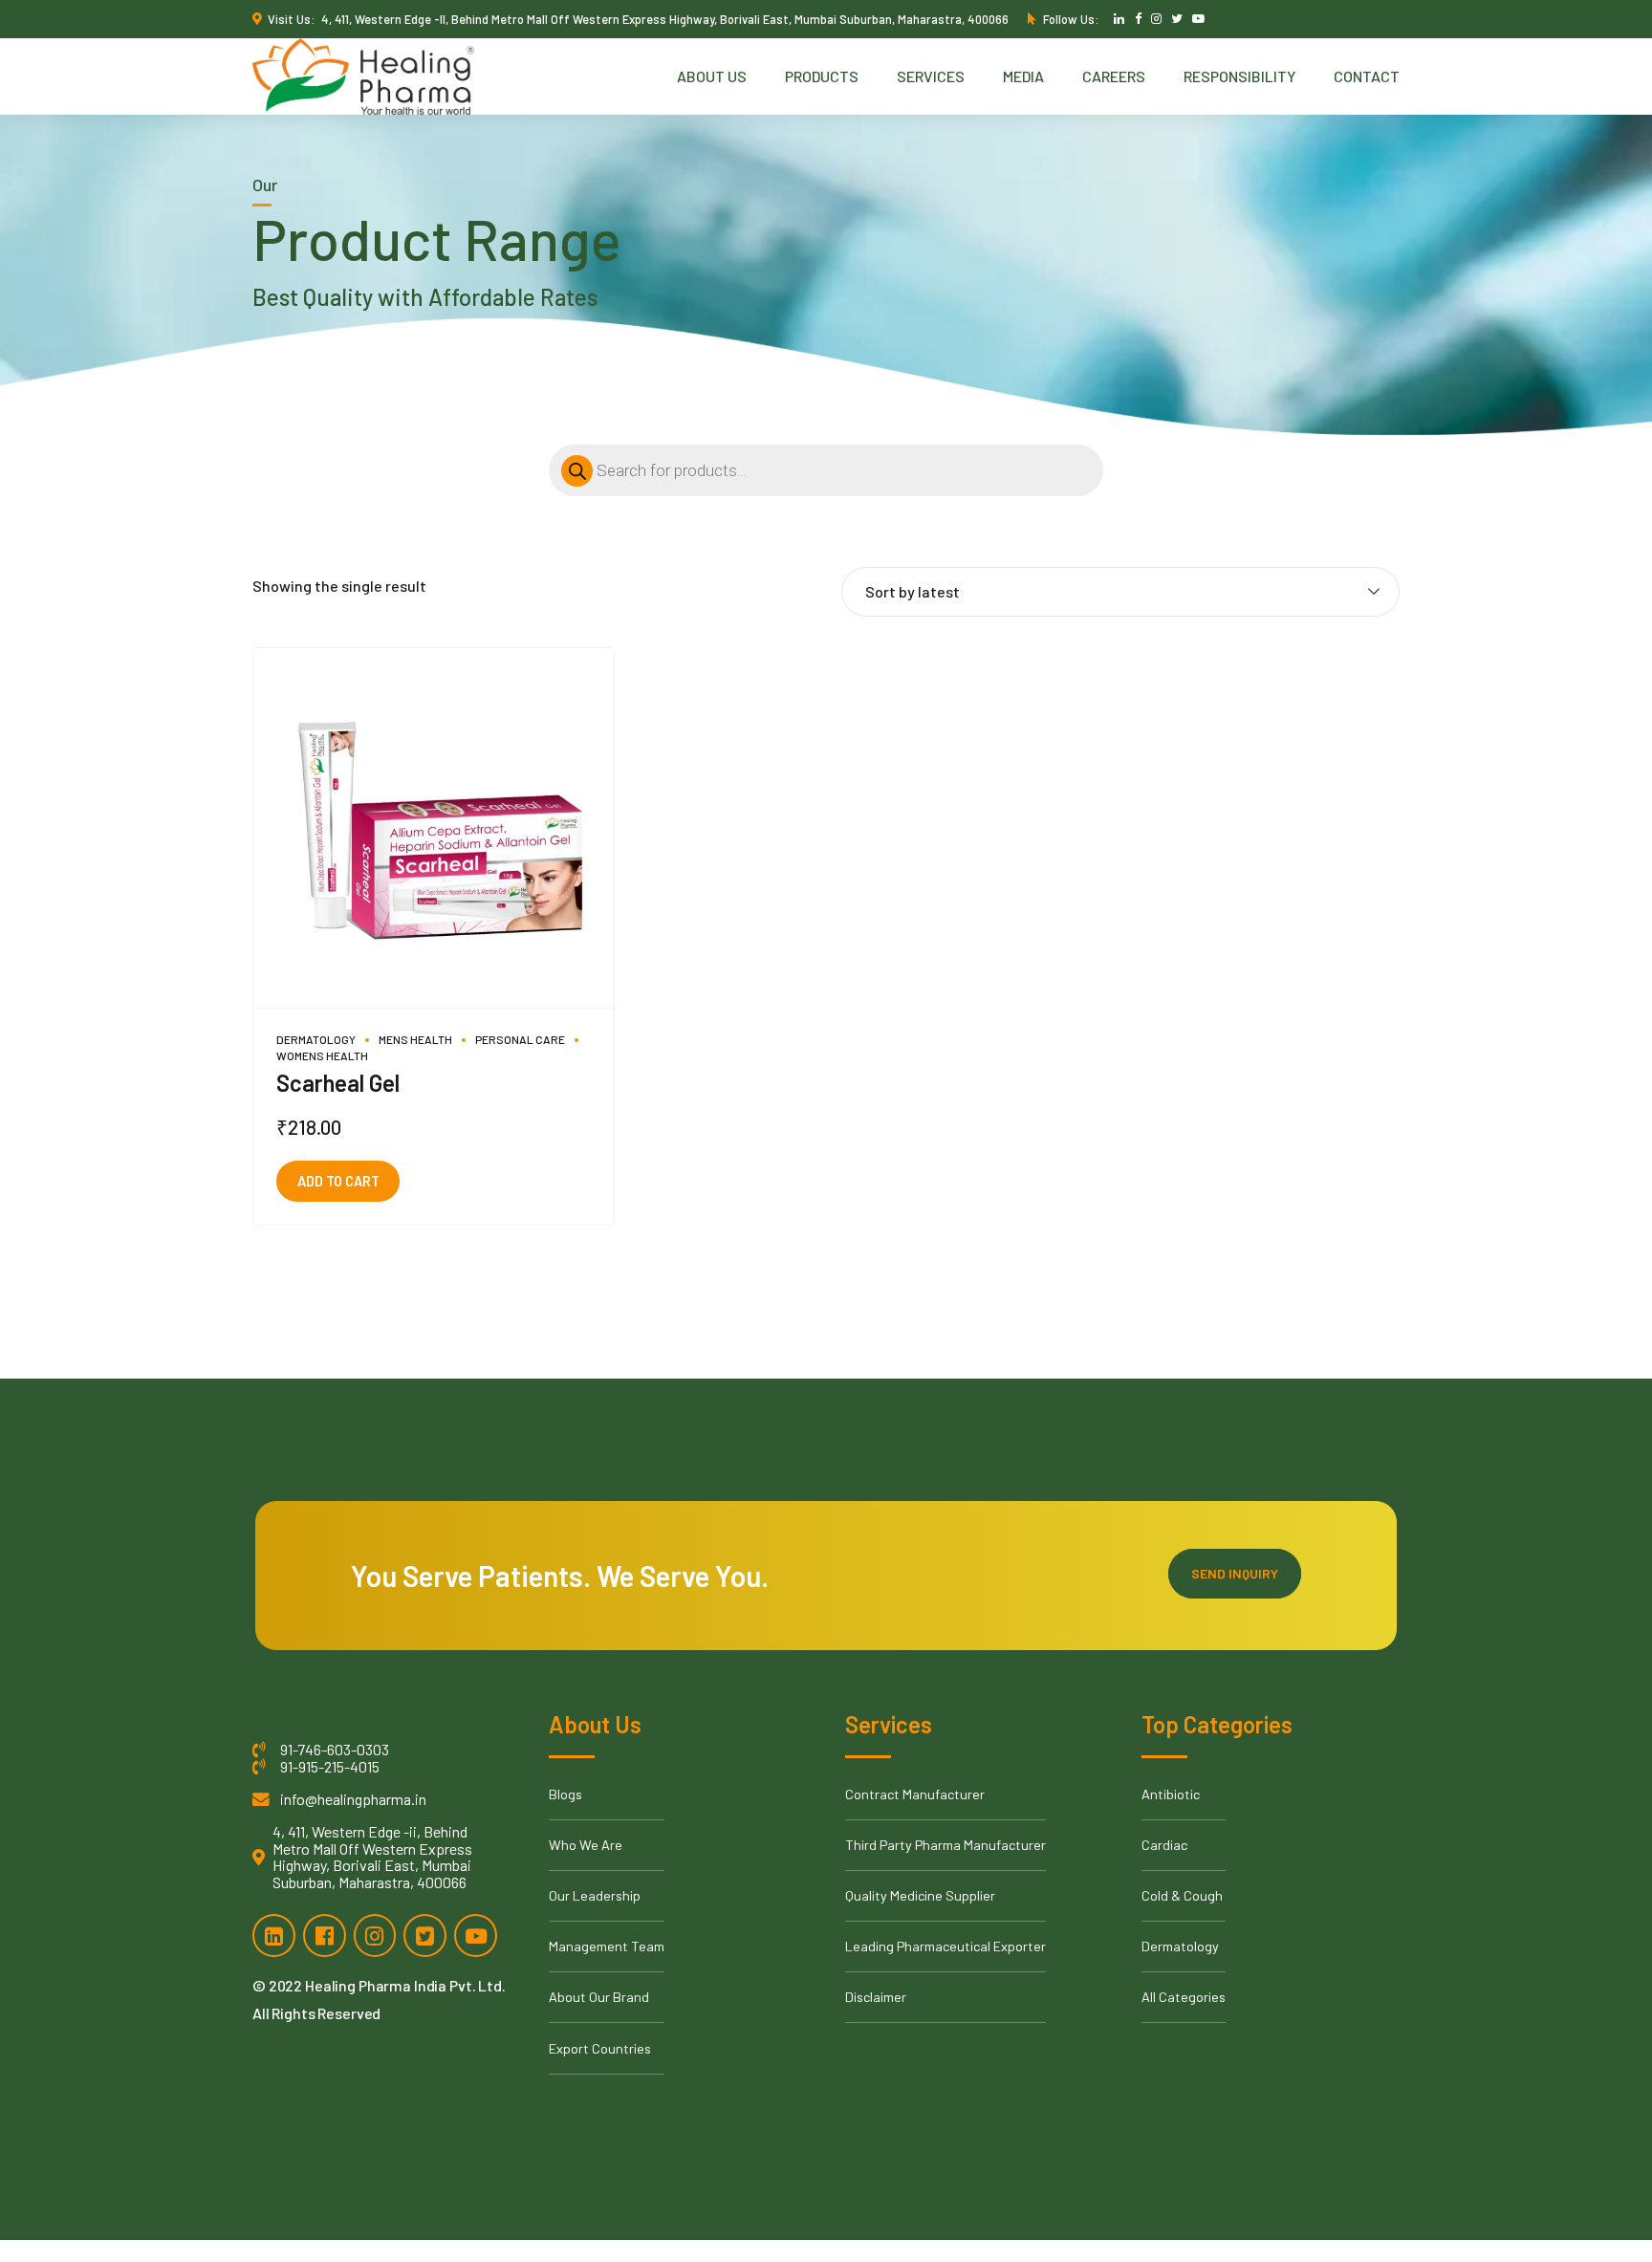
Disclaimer (876, 1997)
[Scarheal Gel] (434, 829)
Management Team (607, 1946)
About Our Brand (599, 1997)
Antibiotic (1171, 1794)
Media (1023, 76)
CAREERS (1114, 76)
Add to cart (338, 1181)
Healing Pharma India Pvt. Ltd (403, 1985)
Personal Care (520, 1039)
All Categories (1184, 1997)
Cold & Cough (1182, 1895)
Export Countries (600, 2048)
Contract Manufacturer (915, 1794)
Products (822, 76)
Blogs (565, 1794)
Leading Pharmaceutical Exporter (946, 1946)
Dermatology (316, 1039)
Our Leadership (595, 1895)
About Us (712, 76)
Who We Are (586, 1845)
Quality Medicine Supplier (920, 1895)
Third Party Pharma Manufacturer (946, 1845)
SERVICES (931, 76)
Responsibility (1239, 76)
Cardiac (1164, 1845)
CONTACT (1367, 76)
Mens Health (415, 1039)
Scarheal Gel (338, 1083)
